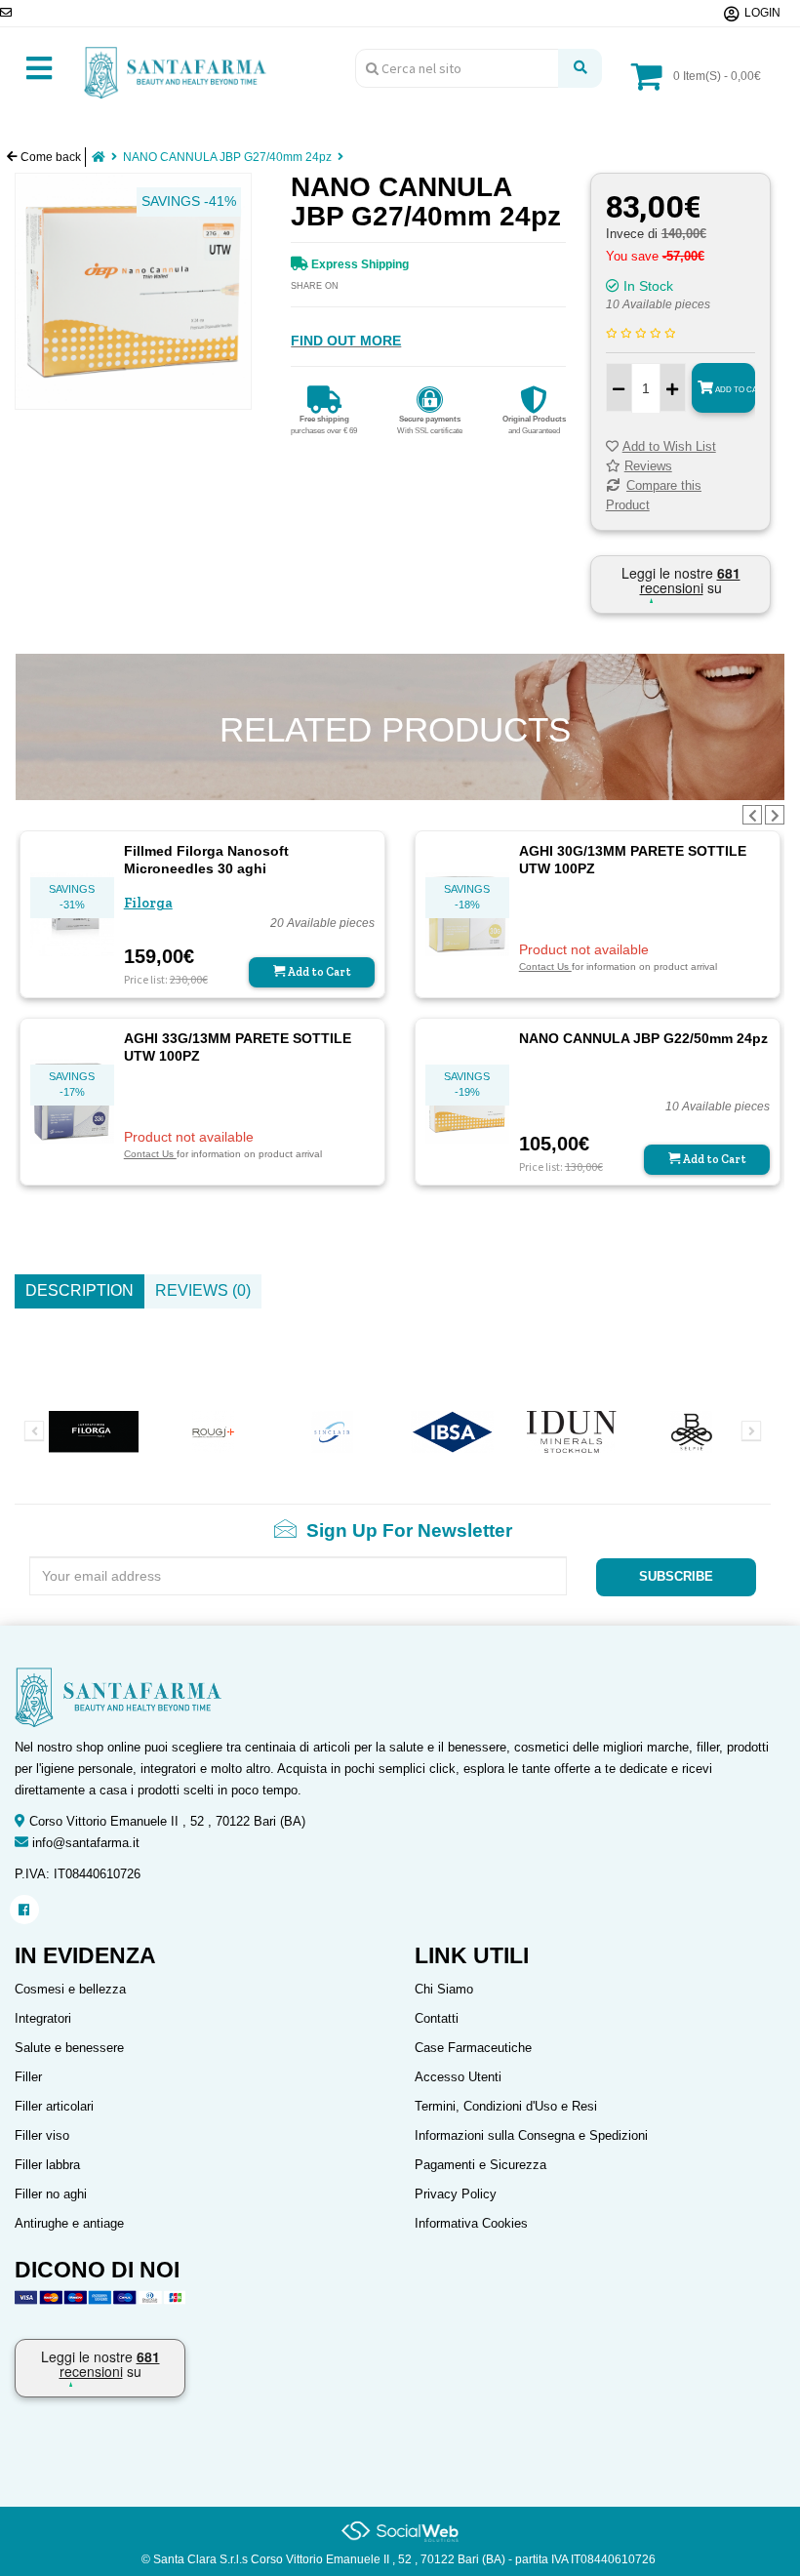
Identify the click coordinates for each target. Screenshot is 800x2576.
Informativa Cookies (471, 2223)
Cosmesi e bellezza (70, 1989)
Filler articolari (54, 2106)
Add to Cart (734, 390)
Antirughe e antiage (69, 2223)
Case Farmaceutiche (473, 2048)
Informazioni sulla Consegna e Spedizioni (531, 2135)
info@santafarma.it (86, 1843)
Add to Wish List (669, 446)
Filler (28, 2077)
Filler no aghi (51, 2194)
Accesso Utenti (458, 2077)
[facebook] (24, 1910)
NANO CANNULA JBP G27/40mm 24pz (227, 157)
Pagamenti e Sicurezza (480, 2165)
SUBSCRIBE (676, 1576)
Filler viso (42, 2135)
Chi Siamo (444, 1989)
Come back (49, 157)
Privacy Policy (456, 2194)
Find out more (346, 341)
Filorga (148, 903)
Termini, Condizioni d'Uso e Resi (506, 2106)
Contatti (437, 2018)
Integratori (43, 2018)
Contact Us (545, 966)
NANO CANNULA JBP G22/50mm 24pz (643, 1038)
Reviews (648, 466)
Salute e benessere (69, 2048)
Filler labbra (47, 2165)
